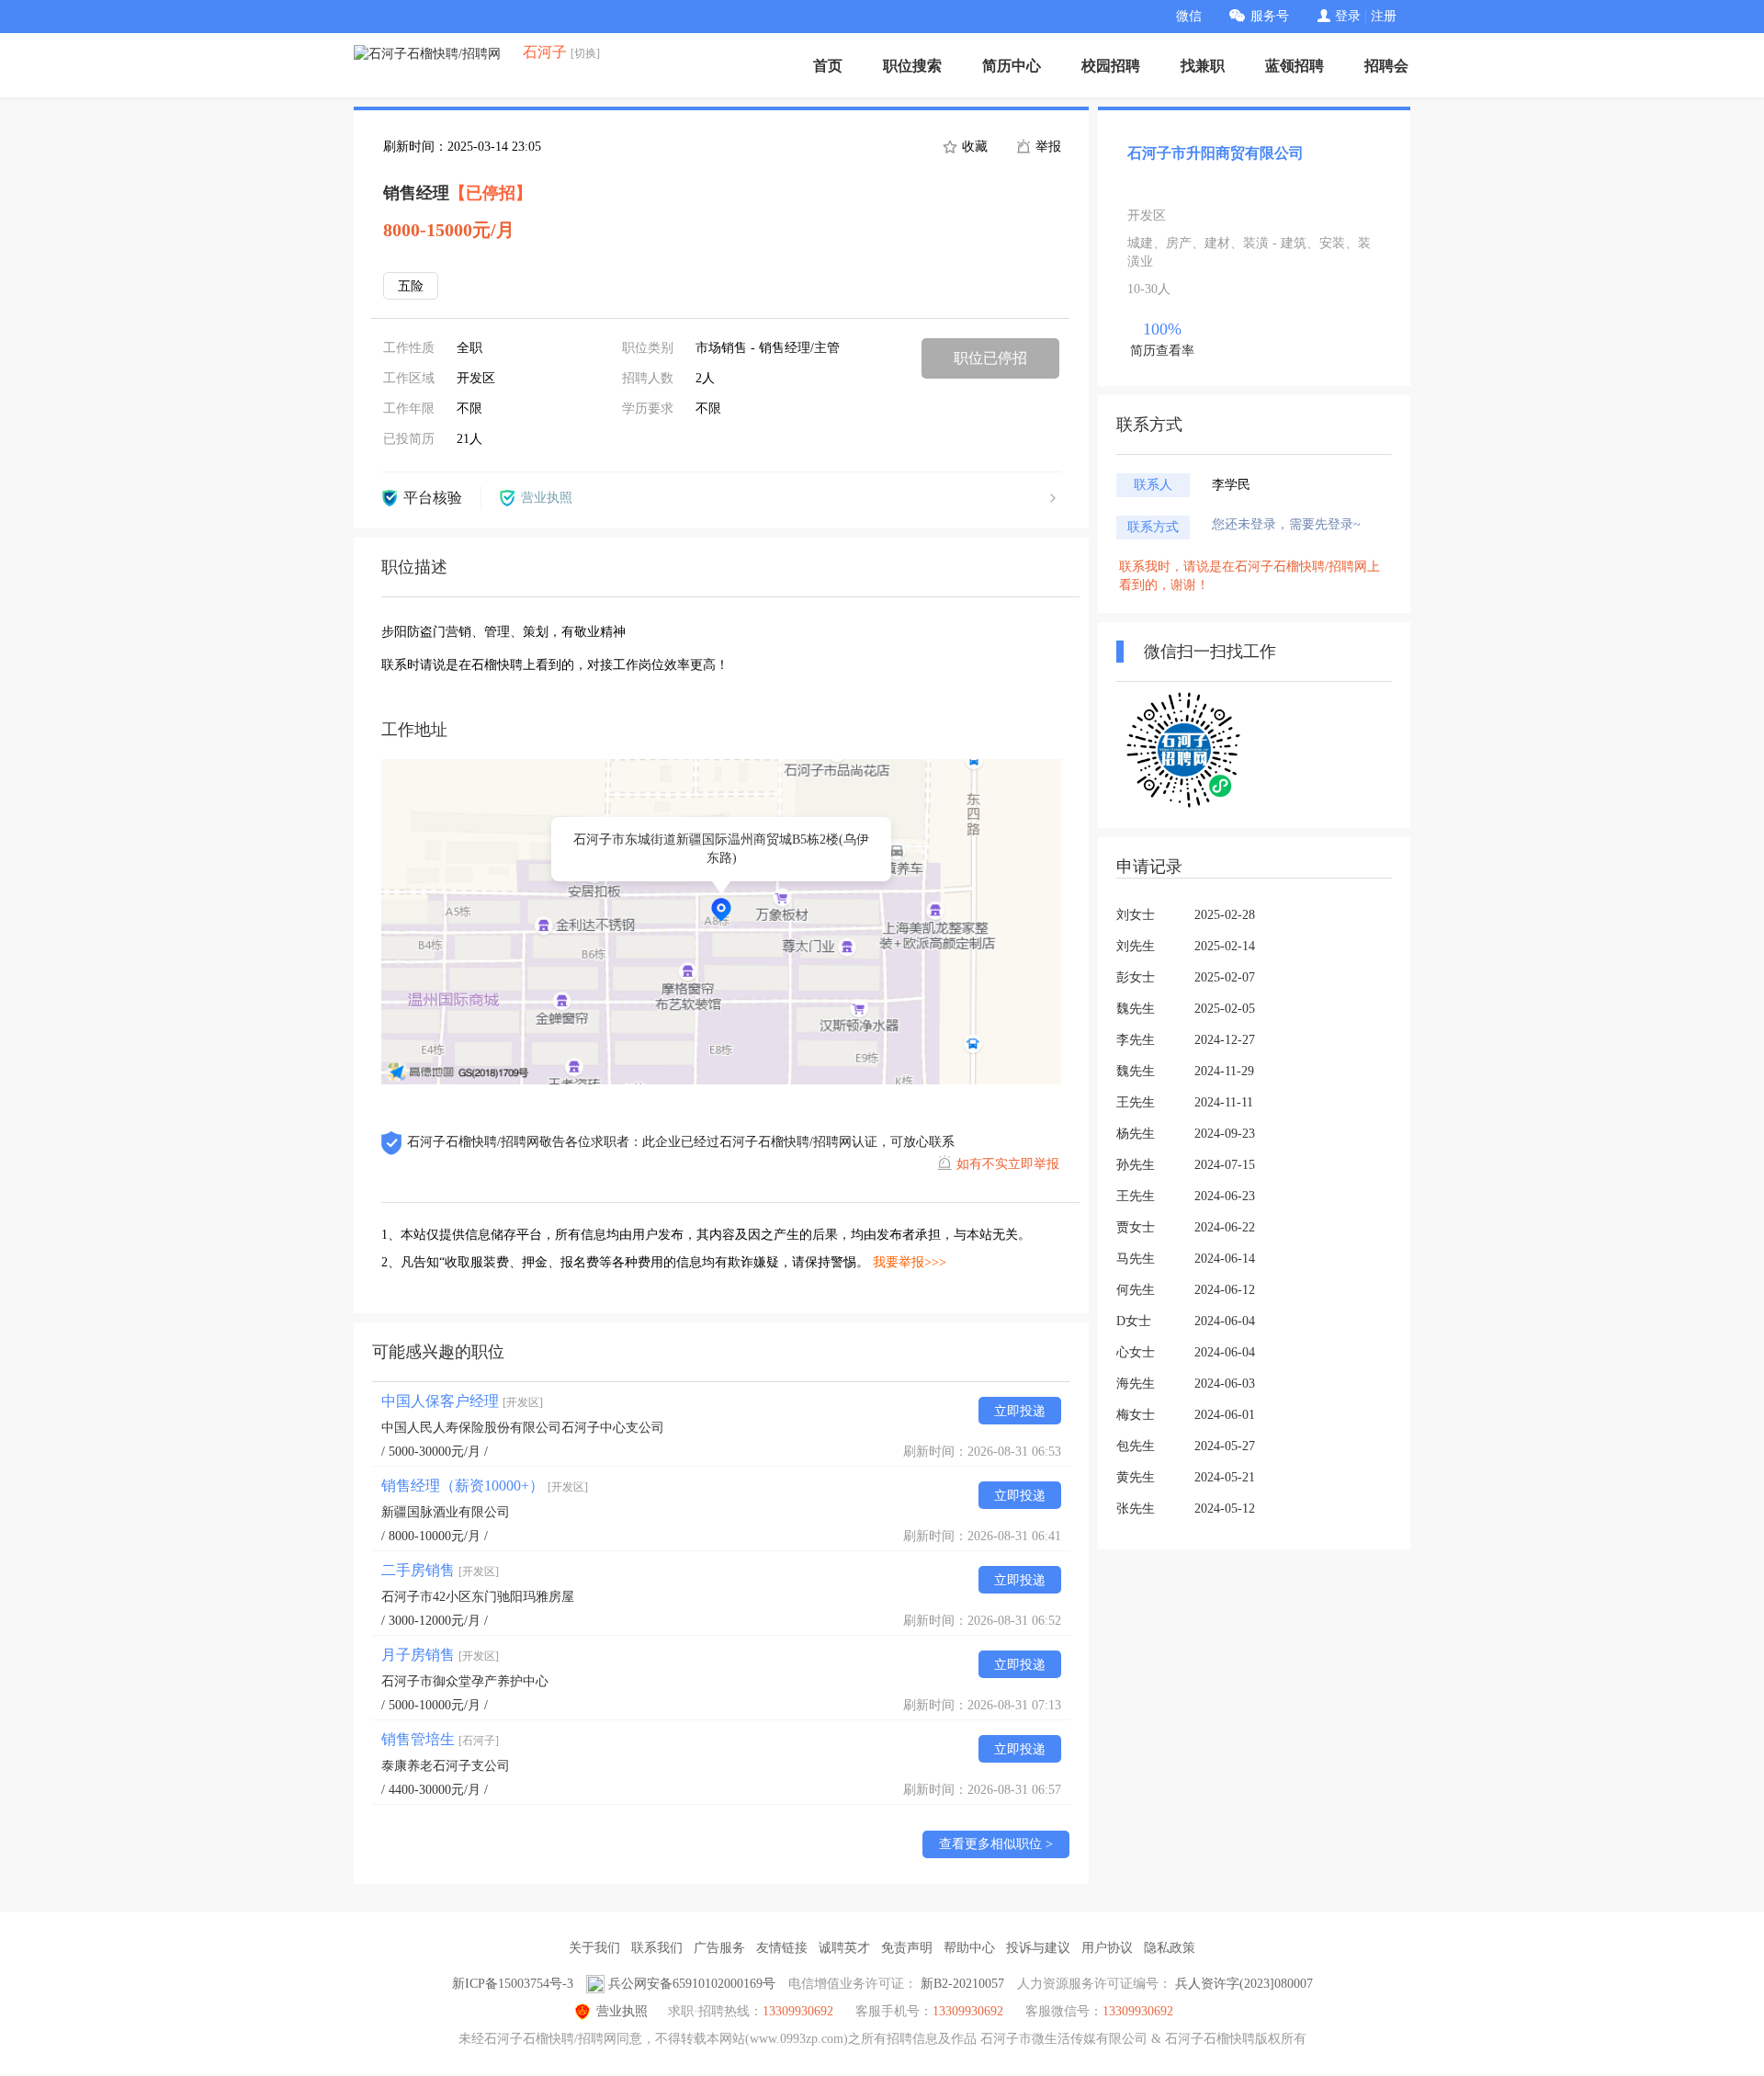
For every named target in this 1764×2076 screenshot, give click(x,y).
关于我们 (594, 1948)
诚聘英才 (844, 1948)
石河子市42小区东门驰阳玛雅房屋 (478, 1597)
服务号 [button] (1270, 16)
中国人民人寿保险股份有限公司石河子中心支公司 (523, 1428)
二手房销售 (440, 1570)
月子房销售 (440, 1655)
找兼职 (1203, 66)
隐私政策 (1170, 1948)
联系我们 (657, 1948)
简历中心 (1012, 66)
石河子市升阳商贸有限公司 (1216, 153)
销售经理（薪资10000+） (485, 1486)
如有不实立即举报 (1008, 1164)
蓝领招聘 (1295, 66)
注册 (1384, 16)
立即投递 (1020, 1411)
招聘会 (1386, 66)
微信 (1189, 16)
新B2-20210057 (962, 1984)
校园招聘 (1111, 66)
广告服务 (719, 1948)
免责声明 (907, 1948)
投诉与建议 (1038, 1948)
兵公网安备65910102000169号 (692, 1984)
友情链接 (782, 1948)
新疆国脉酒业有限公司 (446, 1512)
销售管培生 (440, 1739)
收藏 (973, 147)
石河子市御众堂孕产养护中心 (465, 1681)
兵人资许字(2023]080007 (1244, 1984)
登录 (1348, 16)
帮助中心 (969, 1948)
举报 (1046, 147)
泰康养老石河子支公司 (446, 1766)
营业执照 (622, 2011)
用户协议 (1107, 1948)
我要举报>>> (910, 1262)
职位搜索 (912, 66)
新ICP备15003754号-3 (513, 1984)
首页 (828, 66)
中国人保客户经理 (462, 1401)
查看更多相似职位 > (996, 1844)
